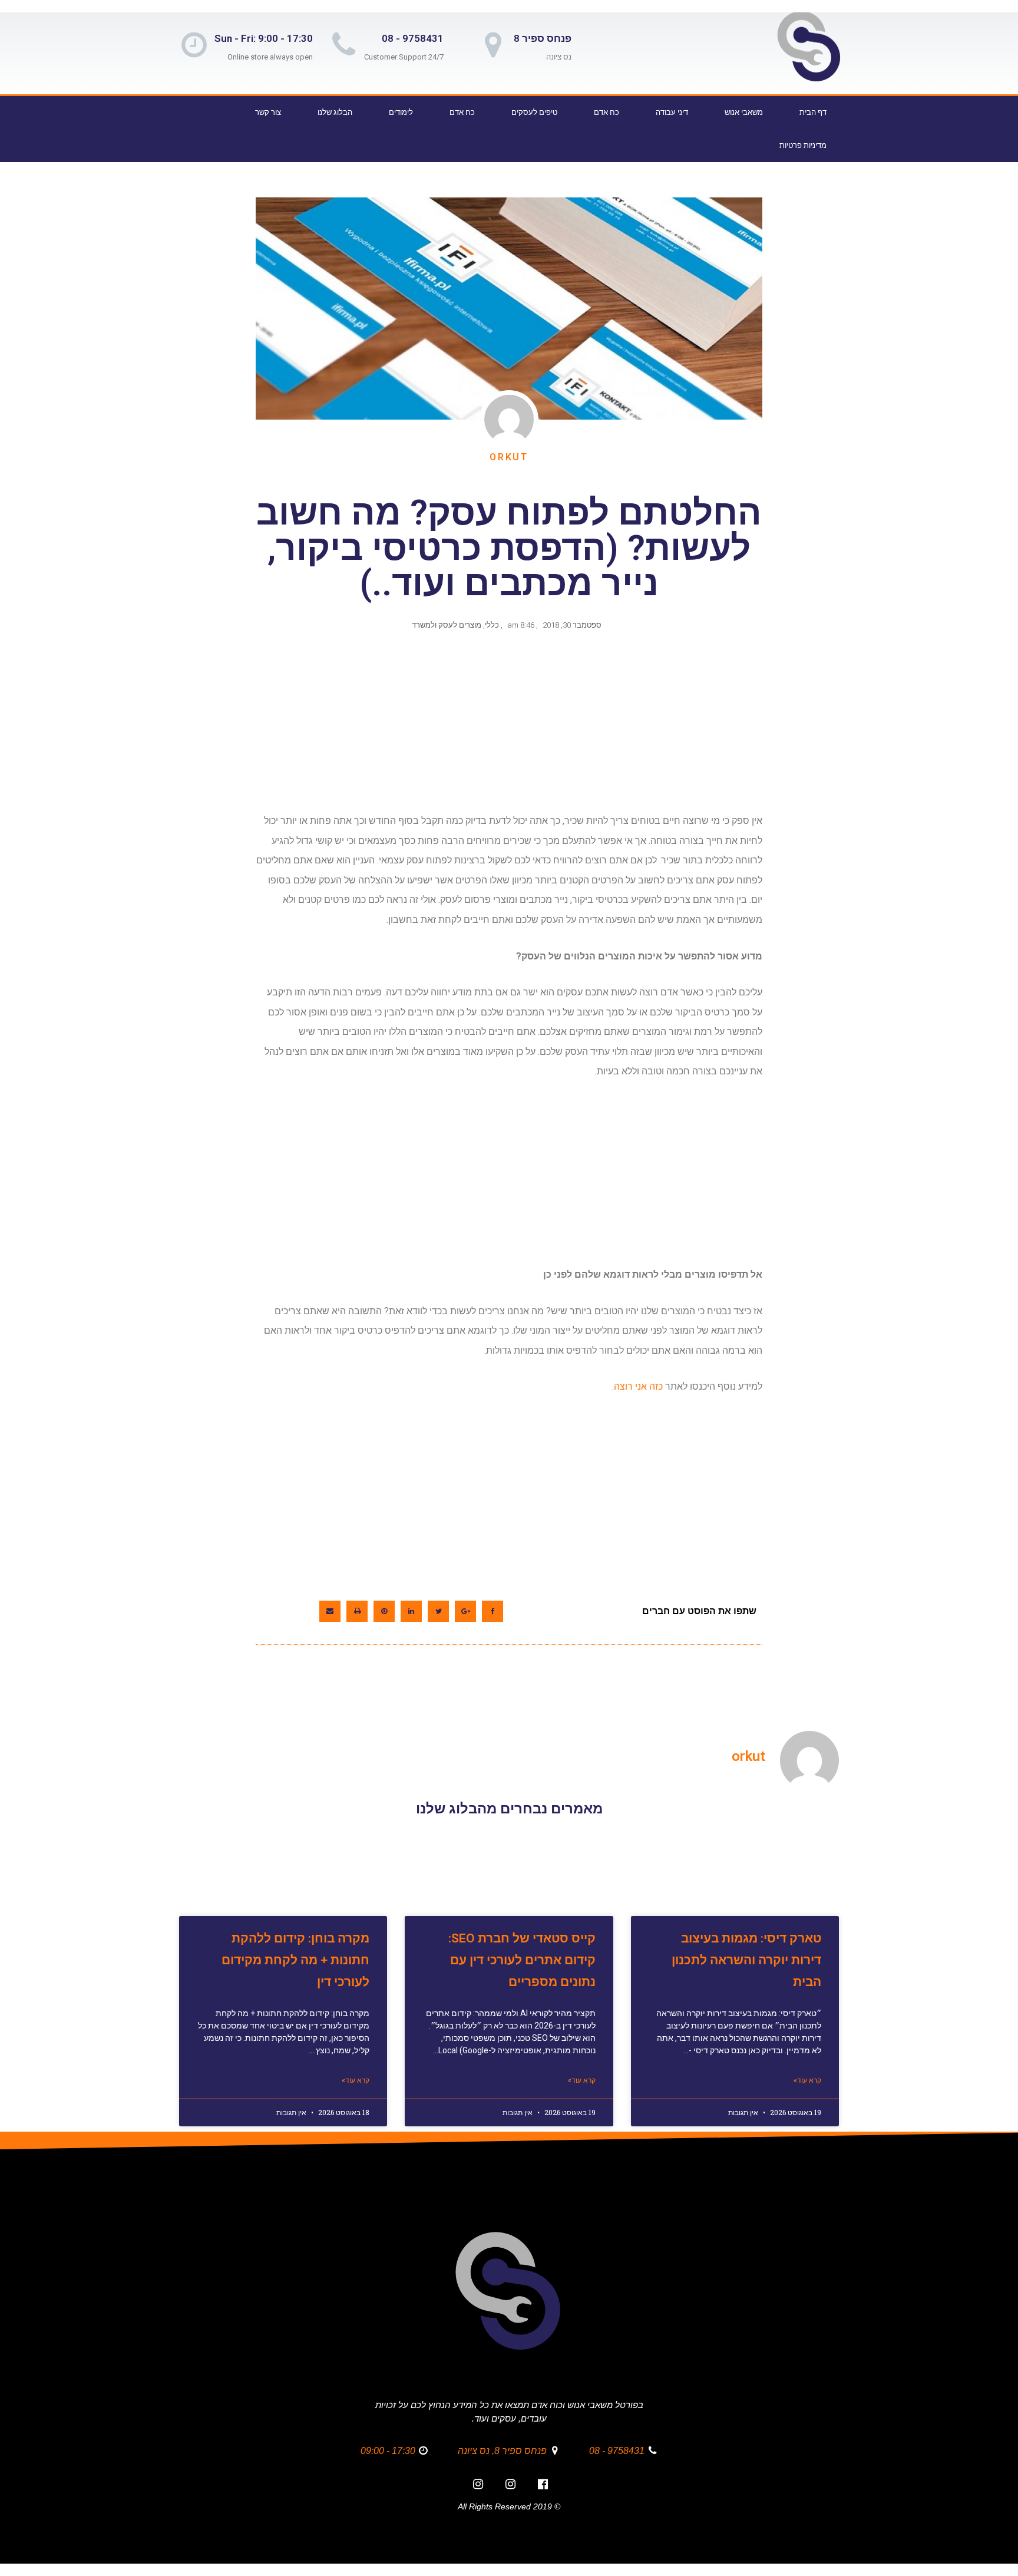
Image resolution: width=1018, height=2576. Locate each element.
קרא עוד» (807, 2080)
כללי (492, 625)
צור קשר (268, 112)
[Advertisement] (507, 728)
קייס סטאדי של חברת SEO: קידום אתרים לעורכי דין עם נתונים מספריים (522, 1960)
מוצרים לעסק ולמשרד (447, 625)
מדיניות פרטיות (803, 145)
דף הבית (813, 112)
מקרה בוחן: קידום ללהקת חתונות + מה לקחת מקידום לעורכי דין (295, 1960)
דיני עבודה (672, 112)
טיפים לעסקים (534, 112)
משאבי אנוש (744, 112)
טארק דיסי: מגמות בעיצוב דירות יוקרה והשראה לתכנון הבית (746, 1960)
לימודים (401, 112)
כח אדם (606, 112)
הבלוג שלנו (335, 112)
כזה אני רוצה (638, 1386)
